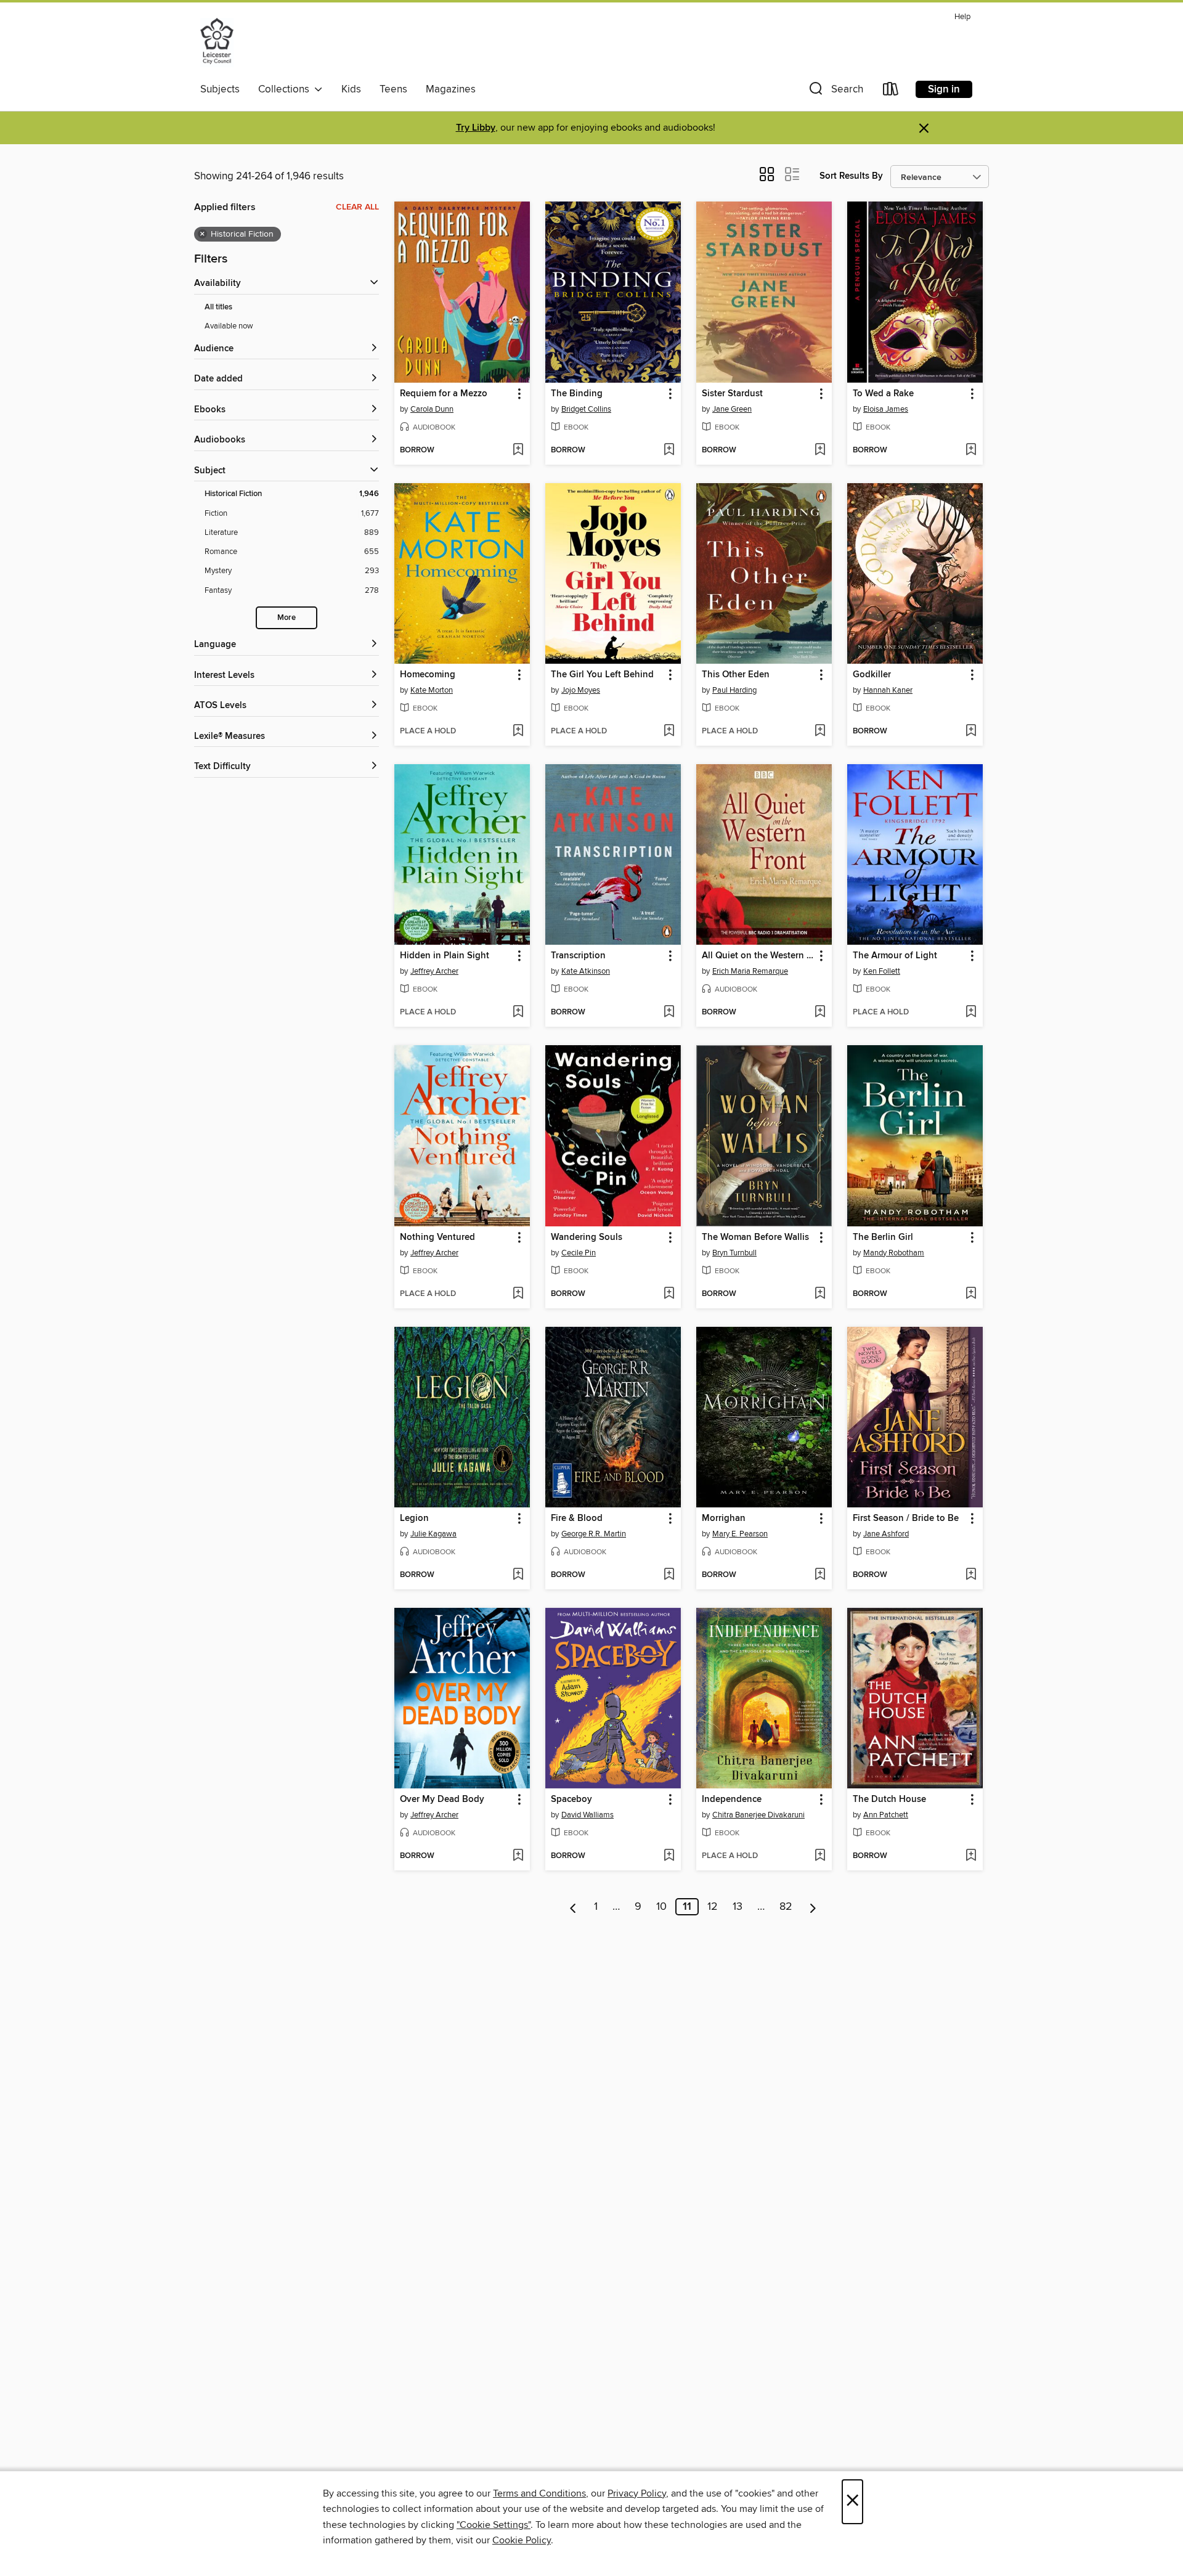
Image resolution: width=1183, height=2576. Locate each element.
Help (962, 17)
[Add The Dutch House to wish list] (971, 1856)
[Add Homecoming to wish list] (518, 732)
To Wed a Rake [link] (883, 394)
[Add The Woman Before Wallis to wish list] (820, 1294)
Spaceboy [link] (571, 1800)
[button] (835, 92)
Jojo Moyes (581, 690)
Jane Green (732, 409)
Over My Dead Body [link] (442, 1800)
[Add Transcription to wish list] (669, 1013)
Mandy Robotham (894, 1253)
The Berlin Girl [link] (883, 1237)
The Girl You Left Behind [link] (602, 675)
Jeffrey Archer (434, 971)
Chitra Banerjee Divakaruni (758, 1815)
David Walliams (587, 1815)
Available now (229, 326)
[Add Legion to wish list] (518, 1575)
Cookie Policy (522, 2540)
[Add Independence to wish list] (820, 1856)
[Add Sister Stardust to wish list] (820, 450)
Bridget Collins (586, 409)
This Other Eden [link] (736, 675)
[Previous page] (573, 1907)
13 (738, 1907)
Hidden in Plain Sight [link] (445, 956)
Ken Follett (882, 971)
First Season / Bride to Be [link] (906, 1518)
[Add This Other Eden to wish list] (820, 732)
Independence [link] (732, 1800)
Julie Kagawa (433, 1534)
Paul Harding (734, 690)
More (287, 618)
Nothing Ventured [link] (437, 1237)
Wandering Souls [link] (587, 1237)
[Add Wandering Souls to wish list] (669, 1294)
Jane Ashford (886, 1534)
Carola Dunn (432, 409)
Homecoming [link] (428, 675)
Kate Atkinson (586, 971)
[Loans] (891, 92)
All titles (218, 307)
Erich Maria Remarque (750, 971)
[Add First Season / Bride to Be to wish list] (971, 1575)
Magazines (451, 89)
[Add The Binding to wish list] (669, 450)
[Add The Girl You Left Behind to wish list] (669, 732)
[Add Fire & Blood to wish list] (669, 1575)
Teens (393, 89)
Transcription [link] (578, 956)
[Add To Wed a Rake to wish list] (971, 450)
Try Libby (476, 128)
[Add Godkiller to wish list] (971, 732)
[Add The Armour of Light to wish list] (971, 1013)
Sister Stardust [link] (732, 394)
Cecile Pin (579, 1253)
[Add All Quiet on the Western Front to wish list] (820, 1013)
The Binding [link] (577, 394)
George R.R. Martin (594, 1534)
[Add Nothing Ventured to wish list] (518, 1294)
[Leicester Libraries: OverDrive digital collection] (217, 43)
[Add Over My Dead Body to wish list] (518, 1856)
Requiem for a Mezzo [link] (444, 394)
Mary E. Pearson (740, 1534)
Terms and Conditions (539, 2493)
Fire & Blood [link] (577, 1518)
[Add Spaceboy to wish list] (669, 1856)
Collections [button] (286, 89)
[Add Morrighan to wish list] (820, 1575)
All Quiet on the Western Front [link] (758, 956)
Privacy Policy (637, 2493)
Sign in (944, 89)
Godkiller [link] (872, 675)
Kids (351, 89)
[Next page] (813, 1907)
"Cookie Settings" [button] (494, 2525)
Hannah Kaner (888, 690)
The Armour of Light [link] (895, 956)
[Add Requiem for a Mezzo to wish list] (518, 450)
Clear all (357, 207)
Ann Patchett (886, 1815)
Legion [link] (414, 1518)
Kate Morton (432, 690)
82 (786, 1907)
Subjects (220, 89)
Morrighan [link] (724, 1518)
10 (661, 1907)
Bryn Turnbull (734, 1253)
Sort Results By (851, 176)
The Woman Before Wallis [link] (755, 1237)
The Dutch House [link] (889, 1800)
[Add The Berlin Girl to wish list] (971, 1294)
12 (713, 1907)
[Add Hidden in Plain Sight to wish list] (518, 1013)
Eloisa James (886, 409)
